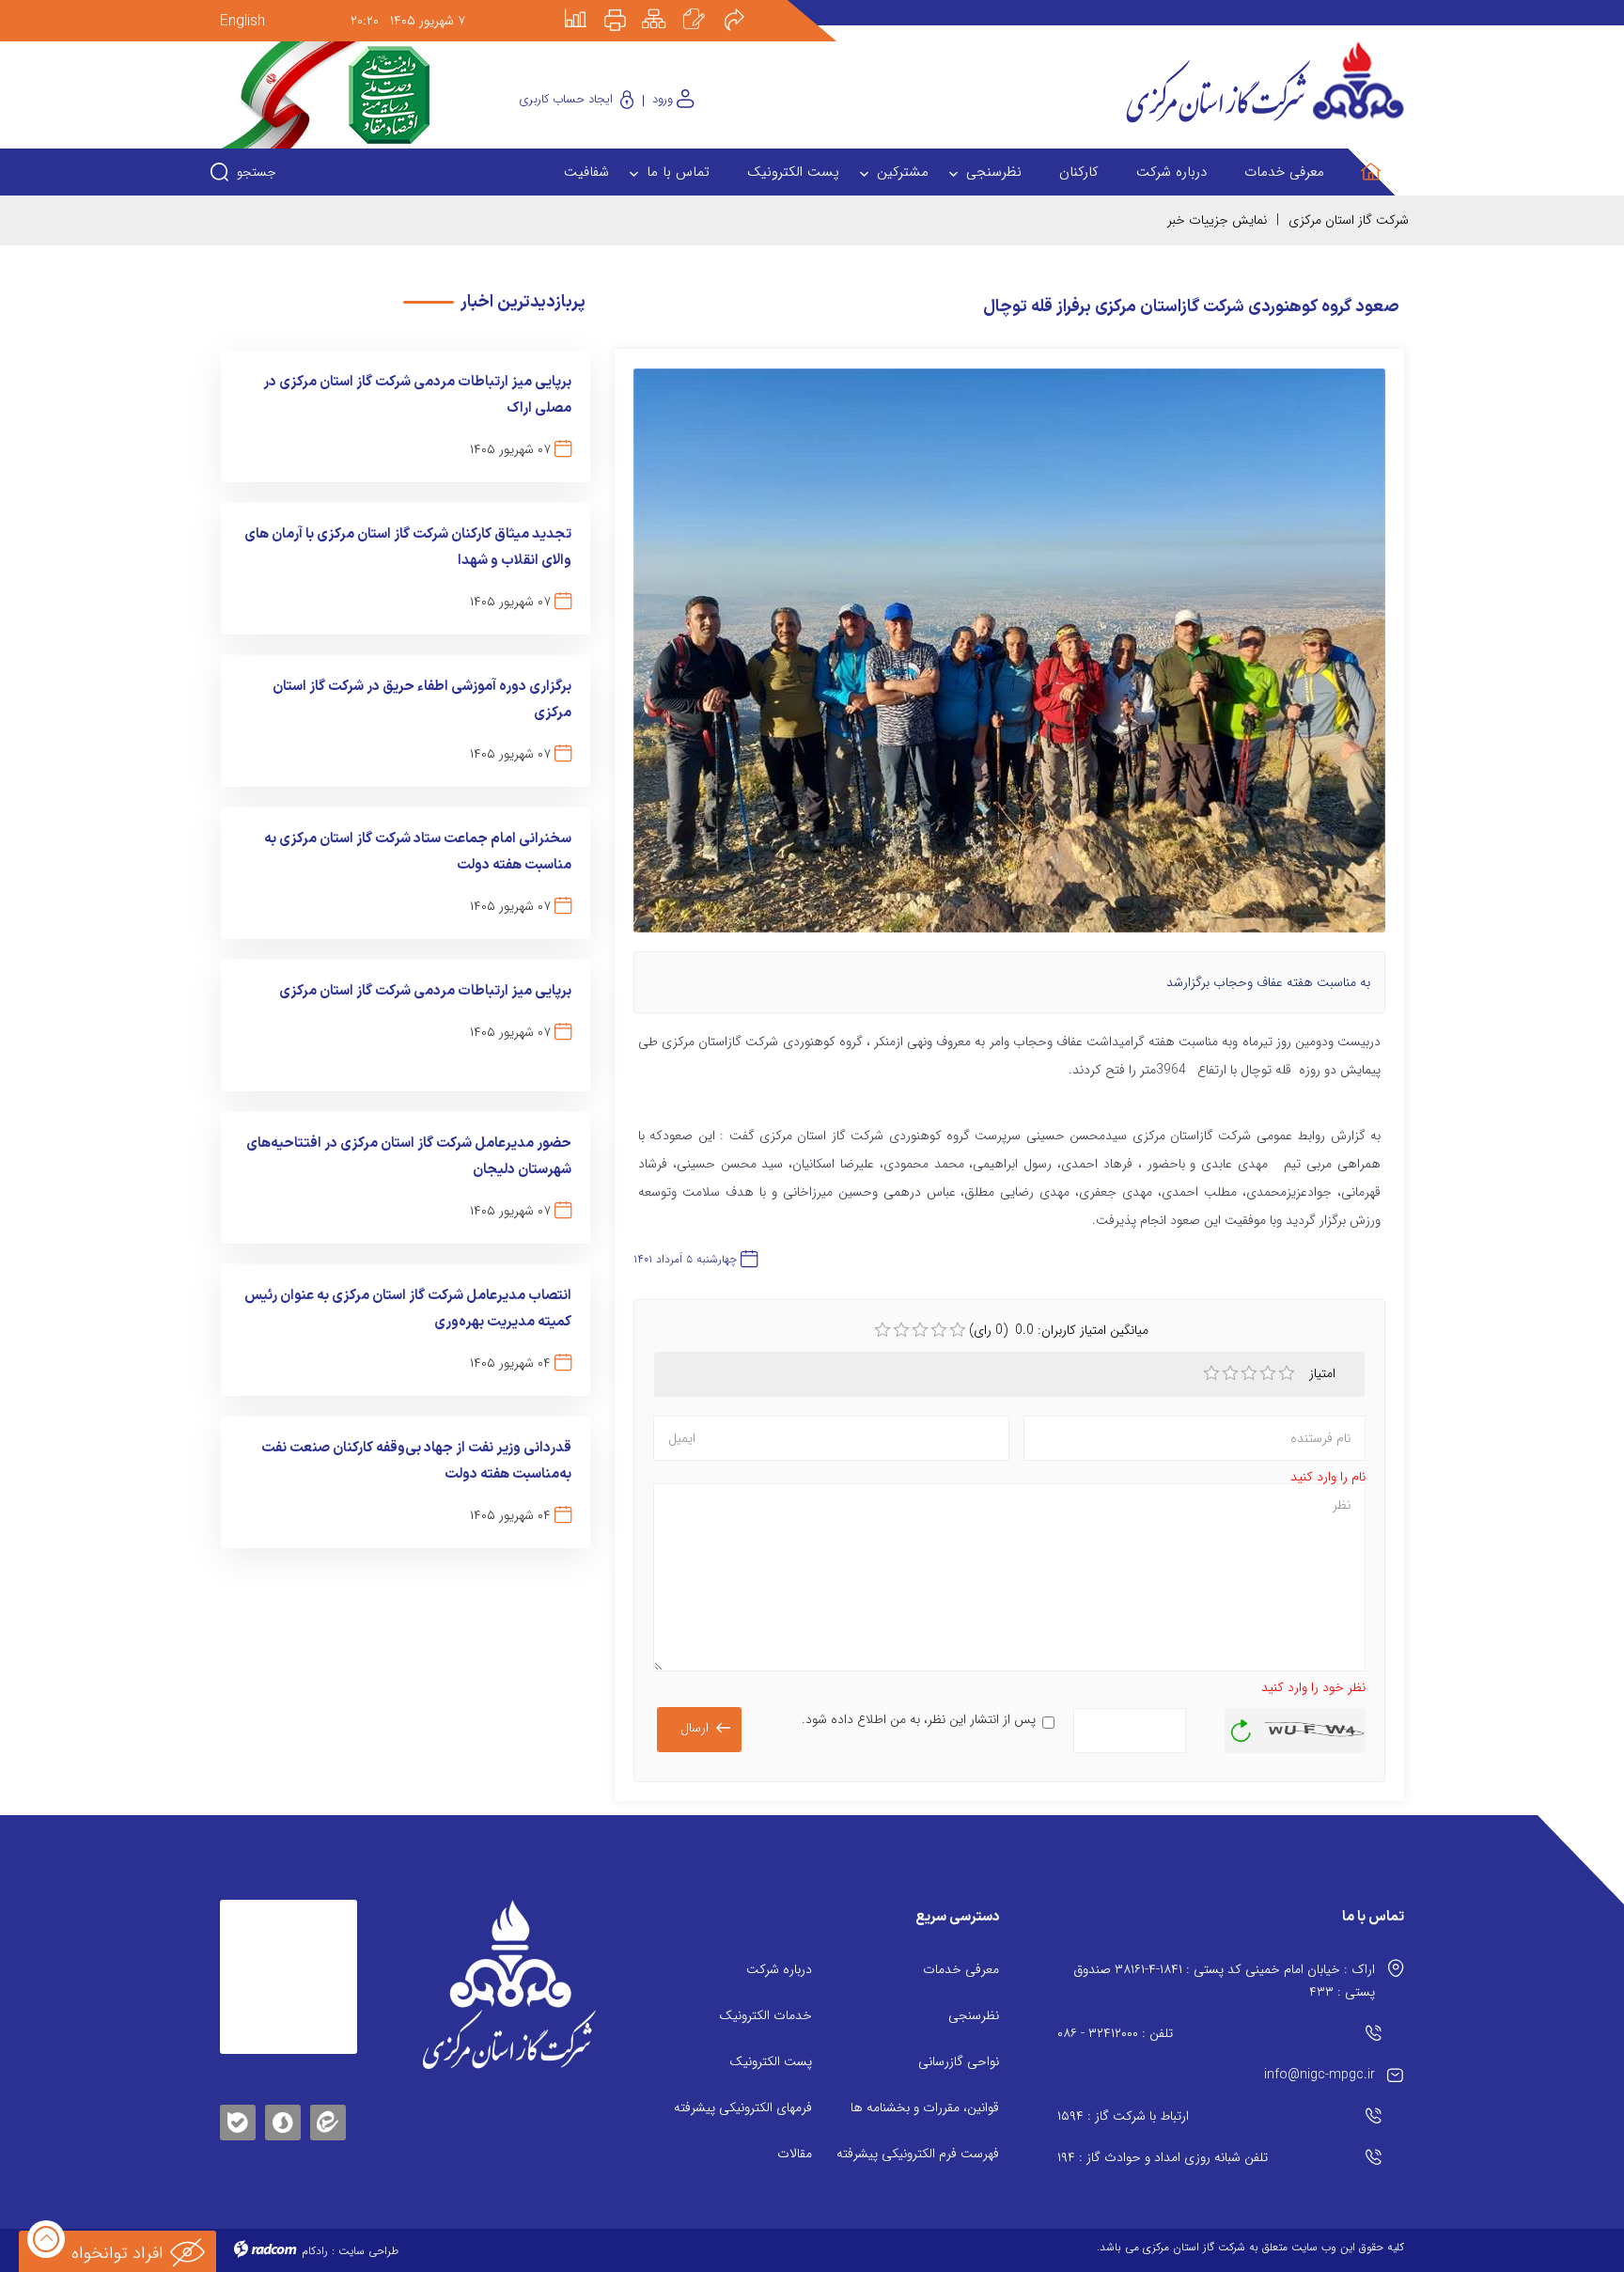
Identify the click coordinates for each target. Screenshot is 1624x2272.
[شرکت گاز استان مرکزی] (509, 1984)
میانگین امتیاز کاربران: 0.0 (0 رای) (1059, 1330)
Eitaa (328, 2108)
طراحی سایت (368, 2251)
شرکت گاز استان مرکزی (1349, 220)
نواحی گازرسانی (959, 2061)
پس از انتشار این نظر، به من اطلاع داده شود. (919, 1719)
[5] (1287, 1373)
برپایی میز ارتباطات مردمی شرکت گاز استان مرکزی (425, 991)
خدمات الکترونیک (765, 2015)
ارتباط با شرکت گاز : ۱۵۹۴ (1123, 2116)
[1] (1211, 1373)
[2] (1230, 1373)
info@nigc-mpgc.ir (1319, 2075)
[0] (882, 1330)
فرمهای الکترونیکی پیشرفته (743, 2107)
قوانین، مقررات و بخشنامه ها (925, 2107)
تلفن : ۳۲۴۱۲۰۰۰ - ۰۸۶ (1115, 2033)
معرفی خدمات (961, 1969)
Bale (238, 2119)
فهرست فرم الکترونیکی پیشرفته (918, 2154)
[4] (1268, 1373)
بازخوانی (1241, 1726)
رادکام (315, 2251)
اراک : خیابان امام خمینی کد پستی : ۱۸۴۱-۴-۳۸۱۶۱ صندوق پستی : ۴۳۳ (1224, 1981)
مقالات (795, 2154)
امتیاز (1324, 1373)
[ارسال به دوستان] (744, 7)
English (242, 21)
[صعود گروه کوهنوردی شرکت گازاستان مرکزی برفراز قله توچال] (1009, 659)
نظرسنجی (974, 2015)
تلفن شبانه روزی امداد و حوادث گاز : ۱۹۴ (1163, 2157)
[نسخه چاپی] (626, 7)
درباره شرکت (779, 1969)
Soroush (283, 2119)
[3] (1249, 1373)
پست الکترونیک (771, 2061)
